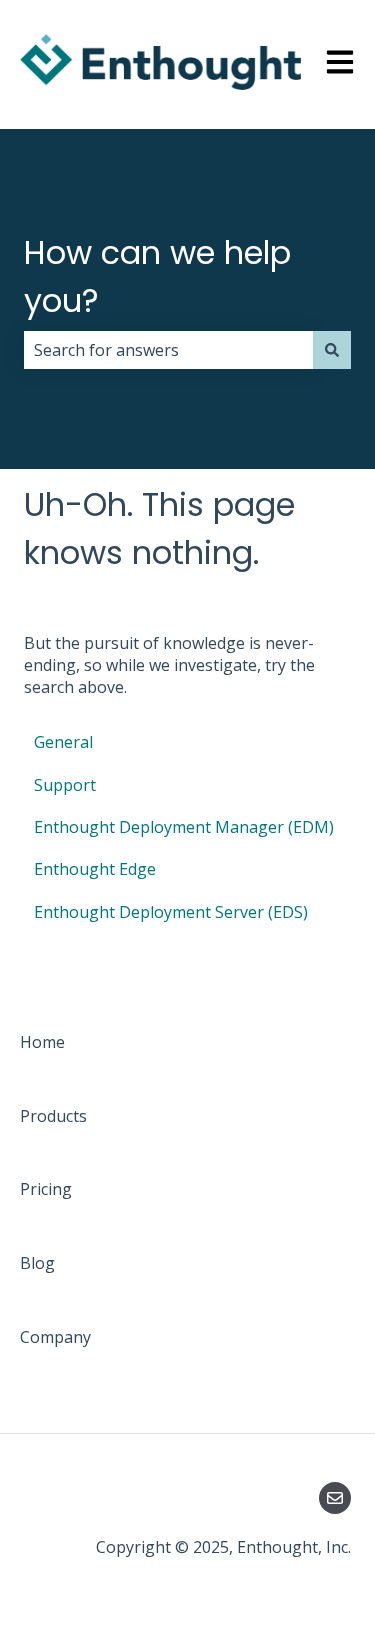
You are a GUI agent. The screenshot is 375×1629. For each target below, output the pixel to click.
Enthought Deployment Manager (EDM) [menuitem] (184, 827)
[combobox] (168, 350)
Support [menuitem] (65, 785)
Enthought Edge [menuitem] (95, 869)
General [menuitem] (63, 742)
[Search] (332, 350)
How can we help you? (157, 276)
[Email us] (335, 1498)
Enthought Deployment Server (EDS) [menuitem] (171, 912)
